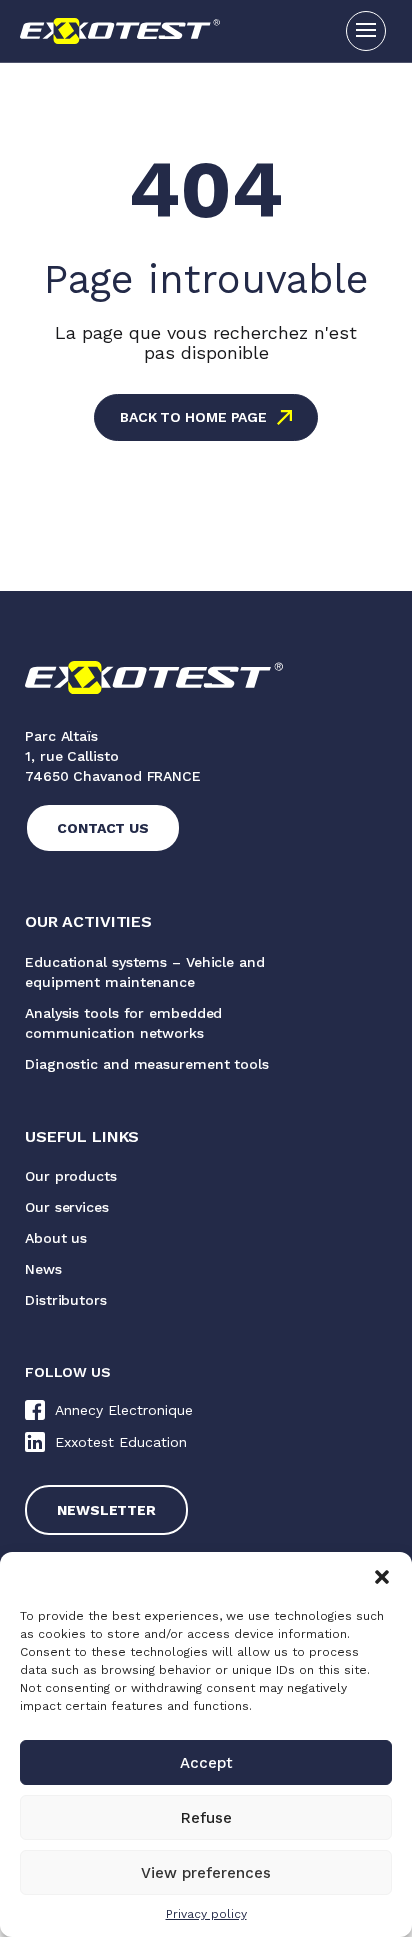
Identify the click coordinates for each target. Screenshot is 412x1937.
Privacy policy (206, 1914)
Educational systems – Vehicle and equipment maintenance (145, 972)
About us (56, 1238)
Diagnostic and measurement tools (147, 1064)
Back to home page (193, 417)
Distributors (66, 1300)
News (43, 1269)
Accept (206, 1763)
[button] (382, 1577)
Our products (71, 1176)
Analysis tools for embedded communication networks (123, 1023)
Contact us (103, 828)
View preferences (206, 1873)
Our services (67, 1207)
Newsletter (106, 1510)
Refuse (206, 1818)
